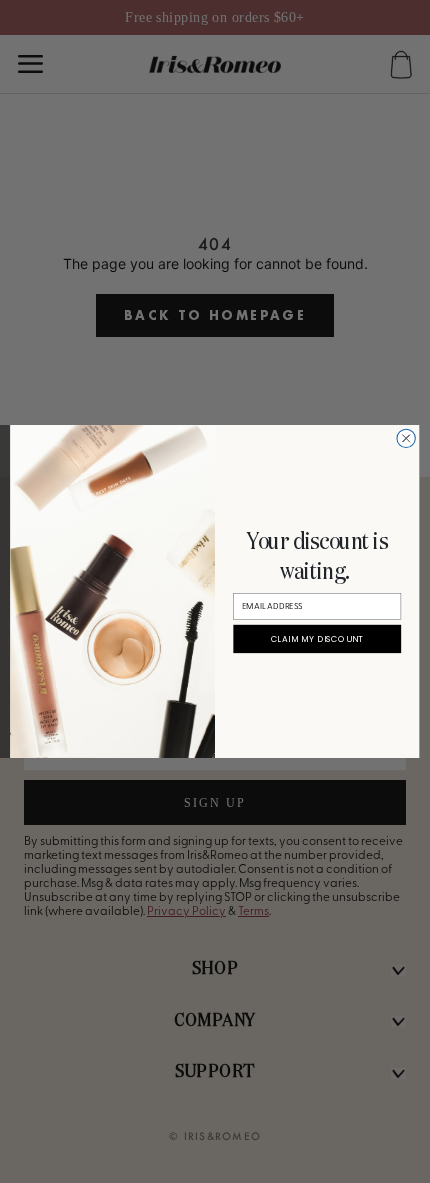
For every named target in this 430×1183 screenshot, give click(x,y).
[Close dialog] (406, 438)
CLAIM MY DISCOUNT (317, 639)
